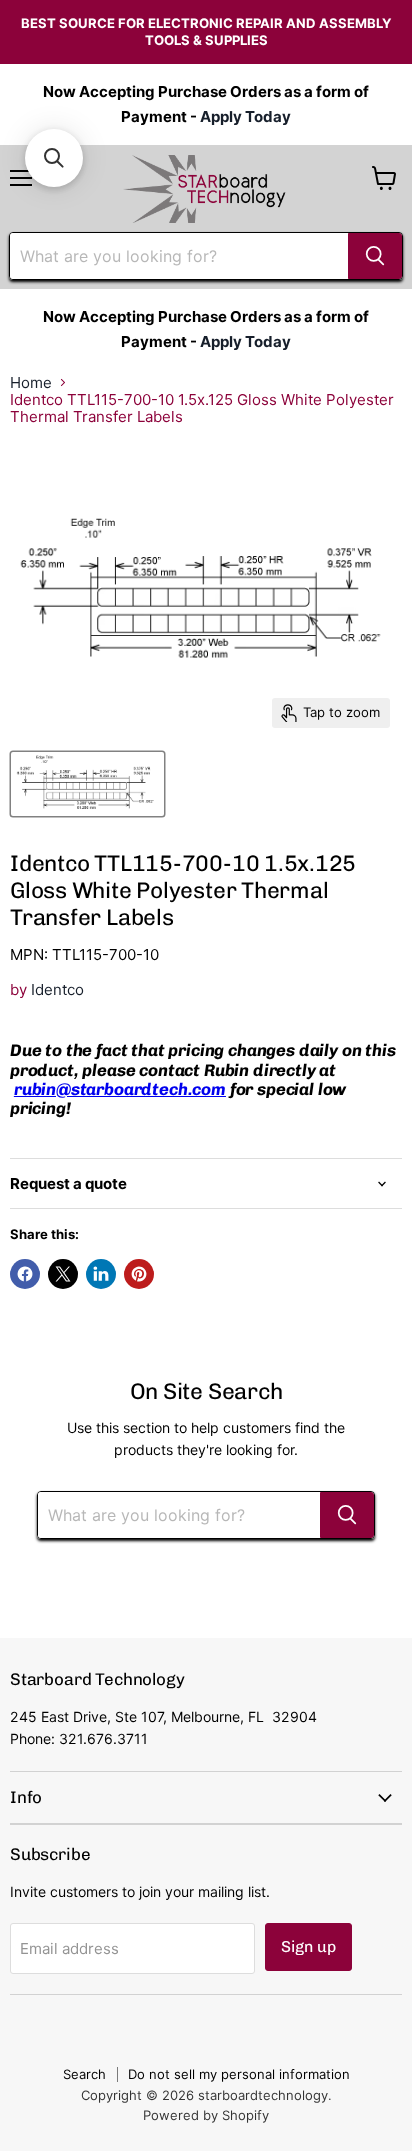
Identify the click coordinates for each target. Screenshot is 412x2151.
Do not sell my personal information (239, 2074)
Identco (57, 989)
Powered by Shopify (206, 2115)
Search (84, 2074)
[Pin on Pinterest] (139, 1274)
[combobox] (179, 256)
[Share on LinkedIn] (101, 1274)
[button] (54, 158)
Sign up (308, 1946)
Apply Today (245, 116)
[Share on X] (63, 1274)
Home (31, 382)
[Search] (375, 256)
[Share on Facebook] (25, 1274)
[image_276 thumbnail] (87, 784)
